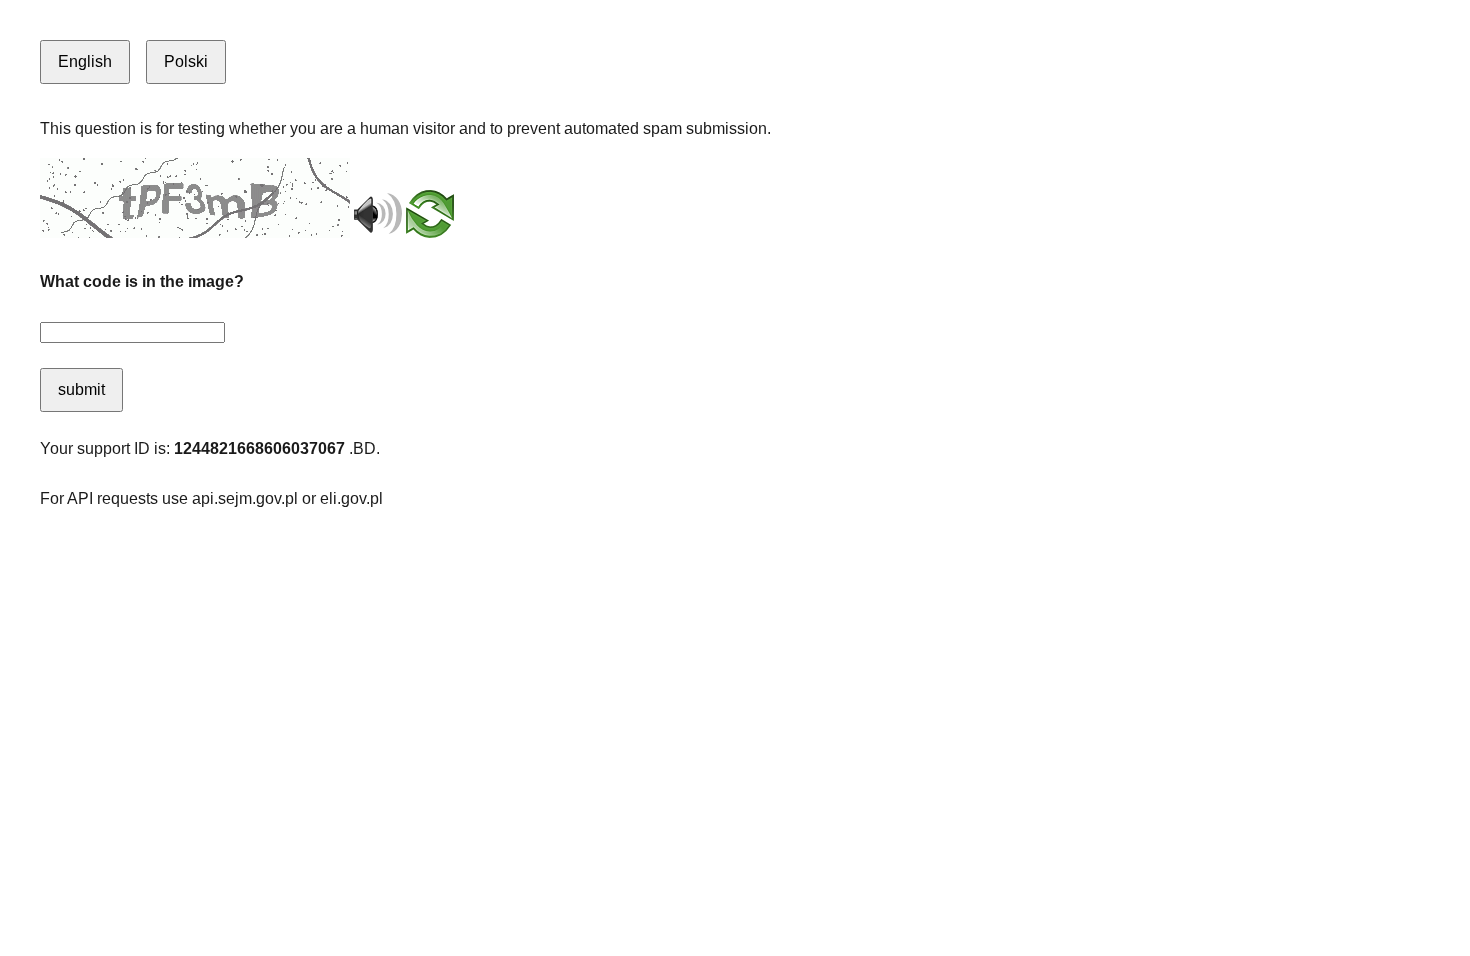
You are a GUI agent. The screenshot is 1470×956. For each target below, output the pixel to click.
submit (81, 389)
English (85, 61)
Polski (186, 61)
